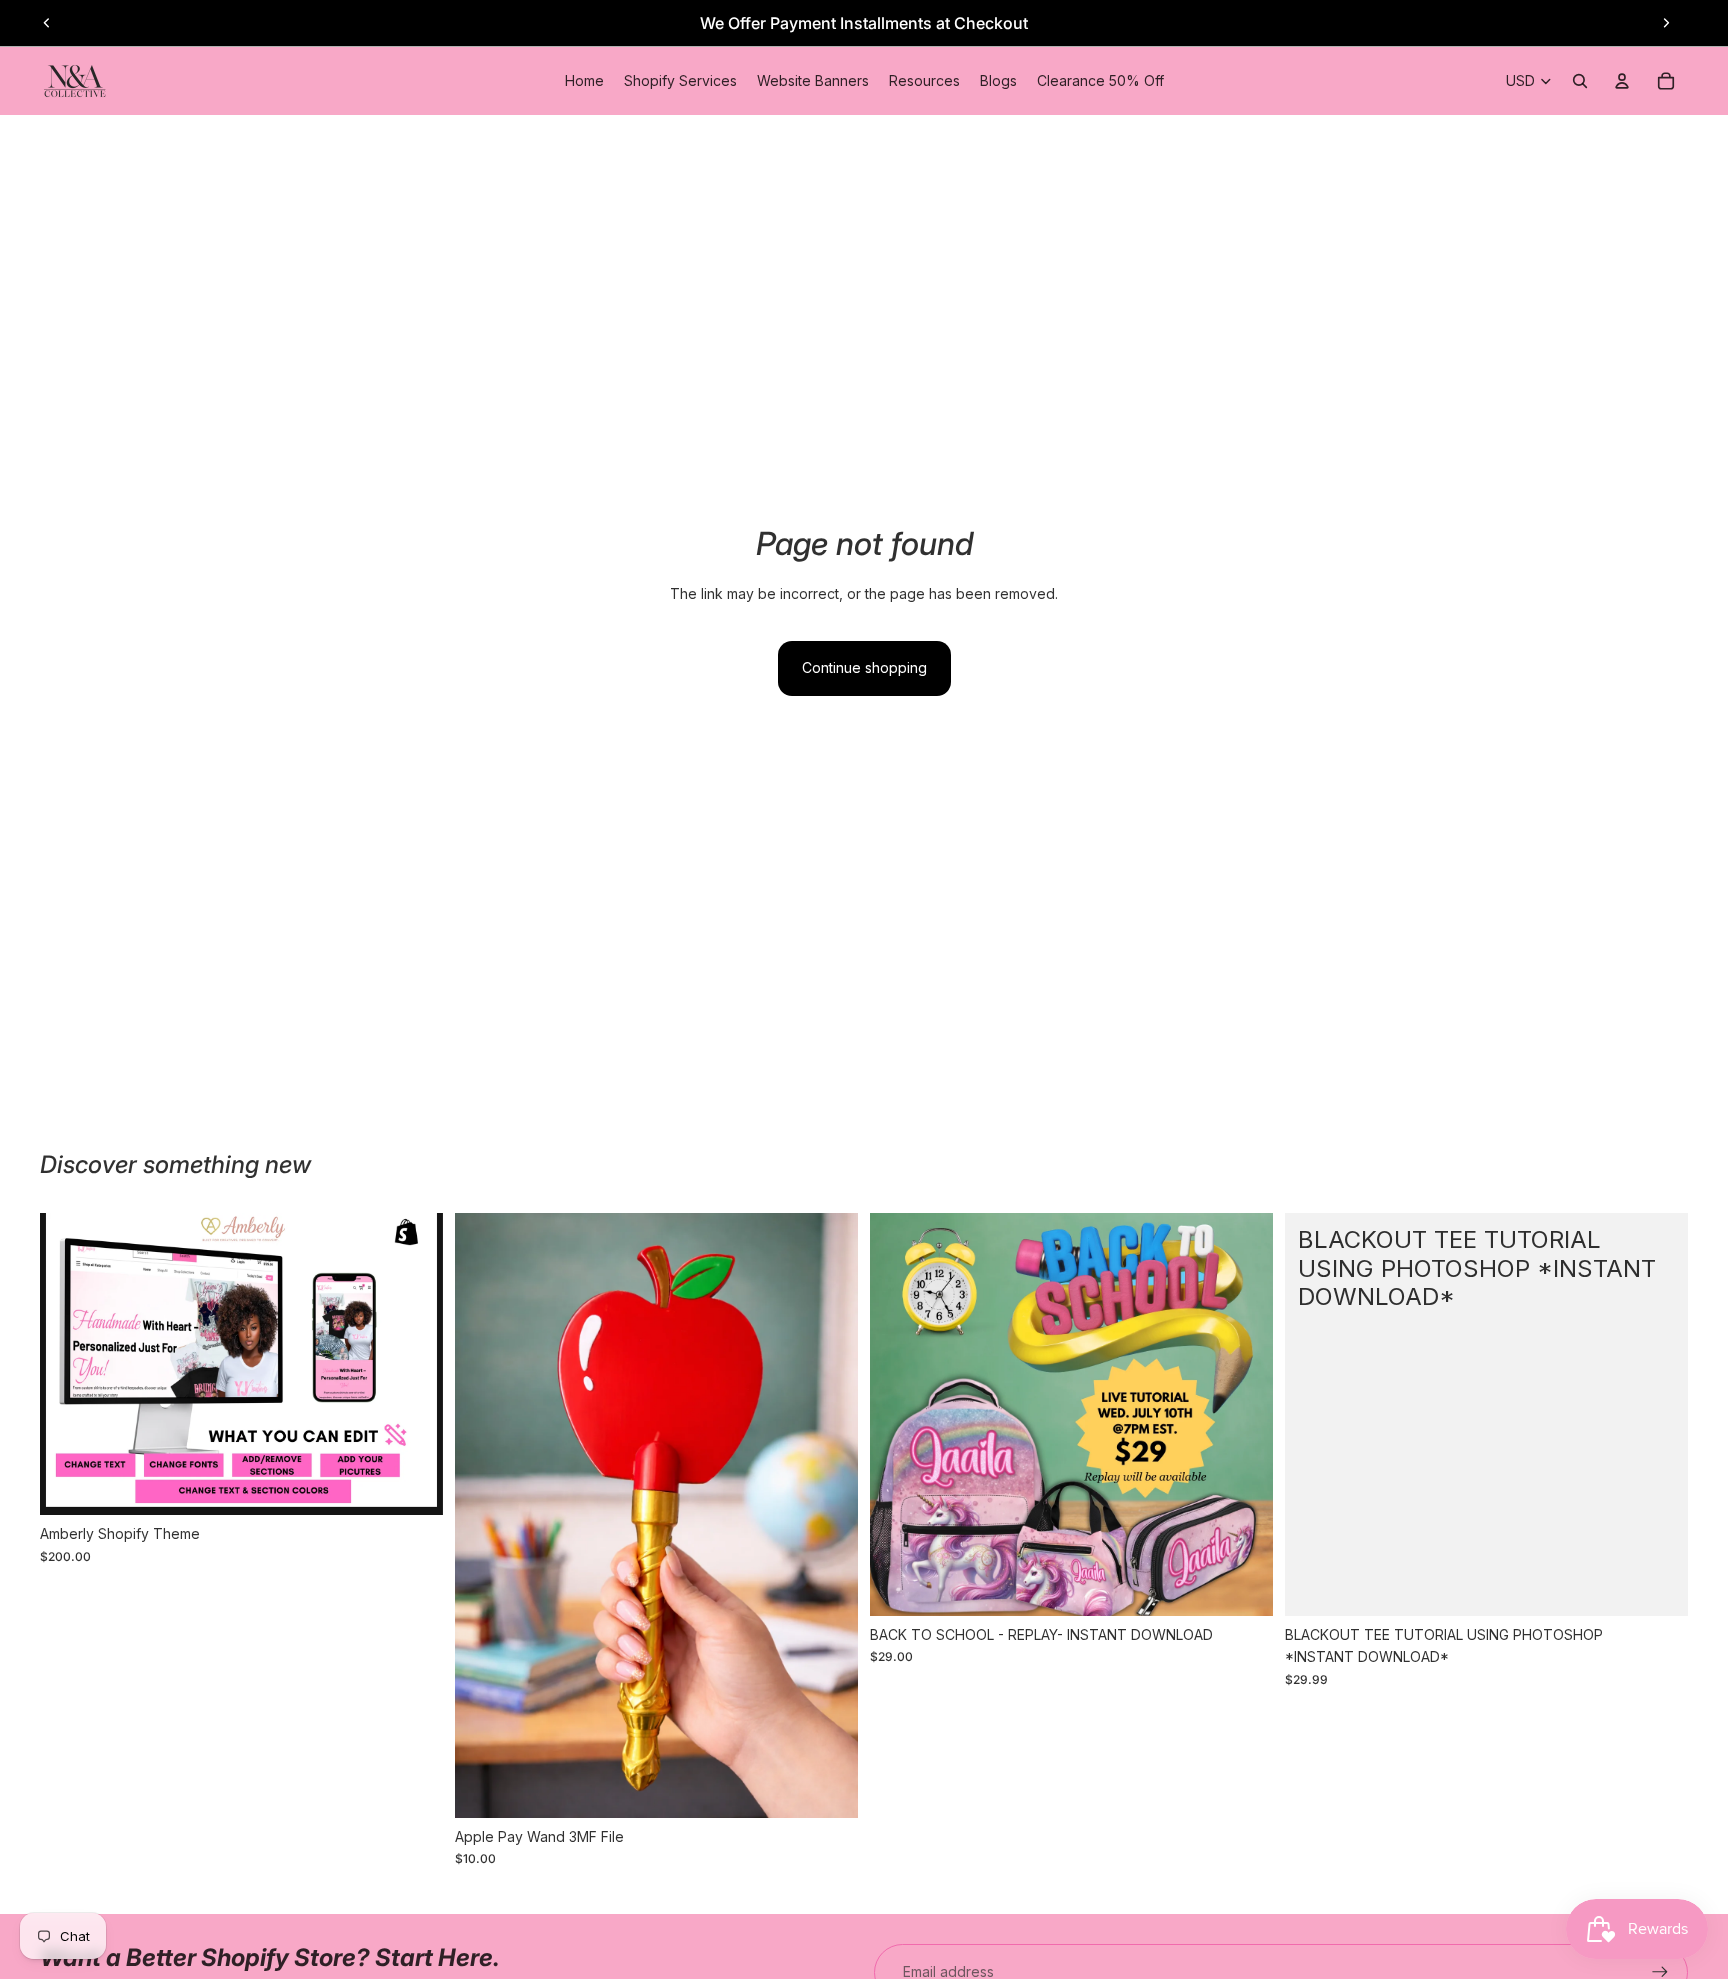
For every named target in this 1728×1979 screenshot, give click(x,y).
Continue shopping (864, 667)
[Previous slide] (47, 23)
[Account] (1622, 81)
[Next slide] (1666, 23)
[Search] (1580, 81)
